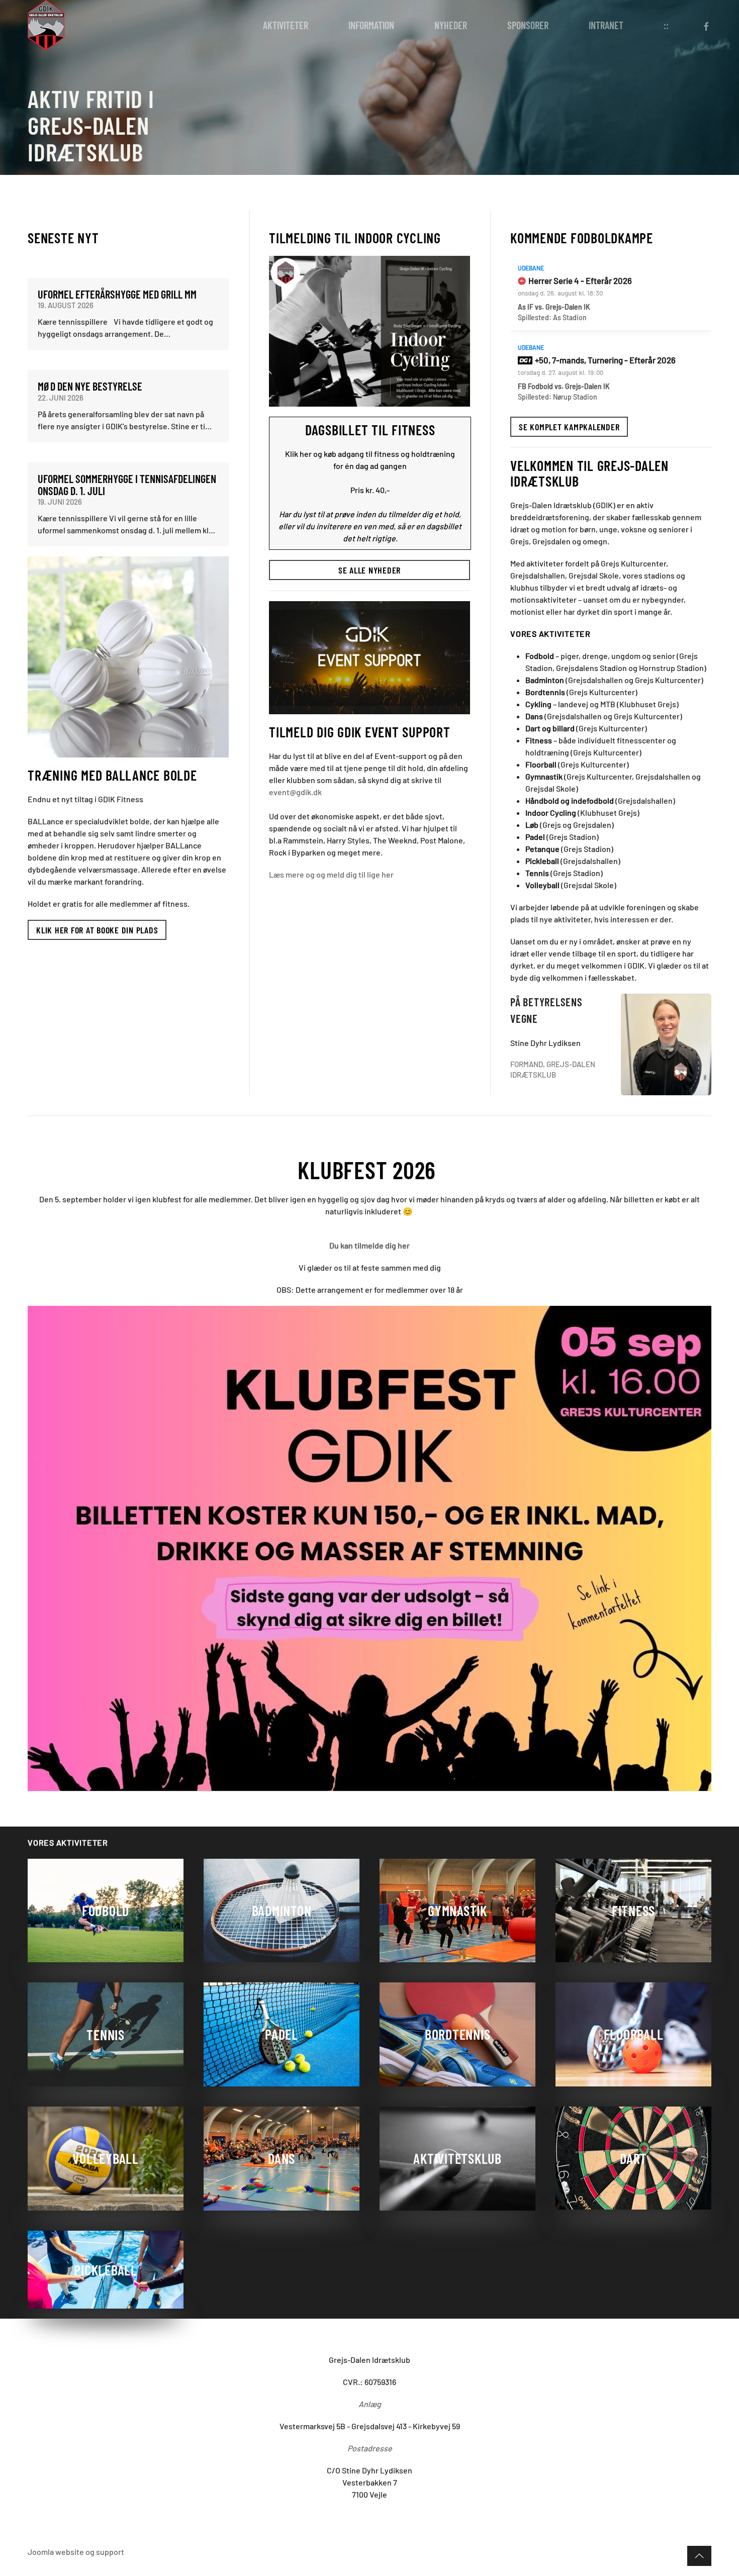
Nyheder (451, 25)
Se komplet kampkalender (569, 427)
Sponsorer (528, 25)
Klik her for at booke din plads (97, 930)
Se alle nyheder (369, 570)
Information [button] (371, 25)
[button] (699, 2556)
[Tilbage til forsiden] (46, 25)
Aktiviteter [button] (286, 25)
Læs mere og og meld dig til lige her (331, 874)
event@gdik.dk (295, 792)
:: (666, 25)
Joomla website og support (76, 2552)
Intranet (606, 25)
